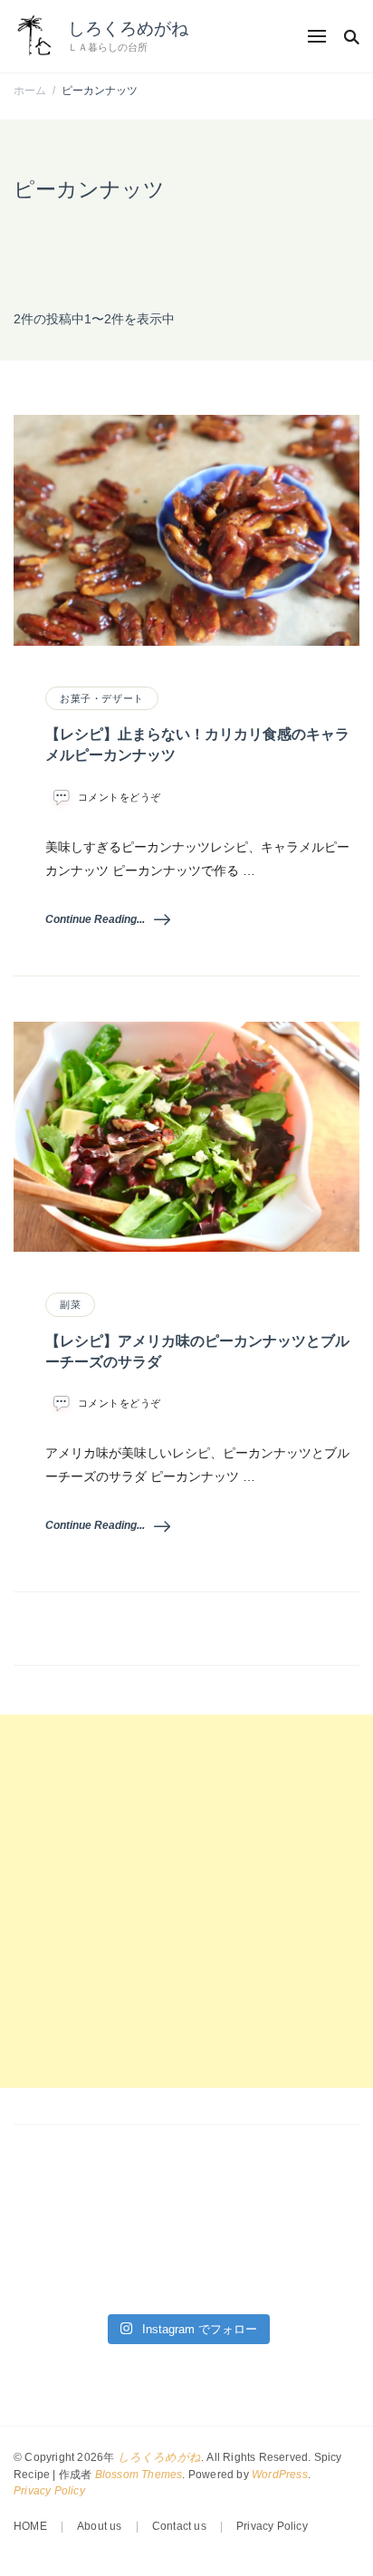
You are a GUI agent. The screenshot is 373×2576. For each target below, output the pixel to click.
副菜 (70, 1304)
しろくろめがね (128, 29)
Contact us (179, 2526)
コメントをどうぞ (120, 798)
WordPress (280, 2475)
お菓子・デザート (102, 698)
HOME (30, 2526)
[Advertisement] (186, 1901)
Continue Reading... (95, 919)
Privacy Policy (49, 2491)
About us (100, 2526)
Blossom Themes (139, 2475)
